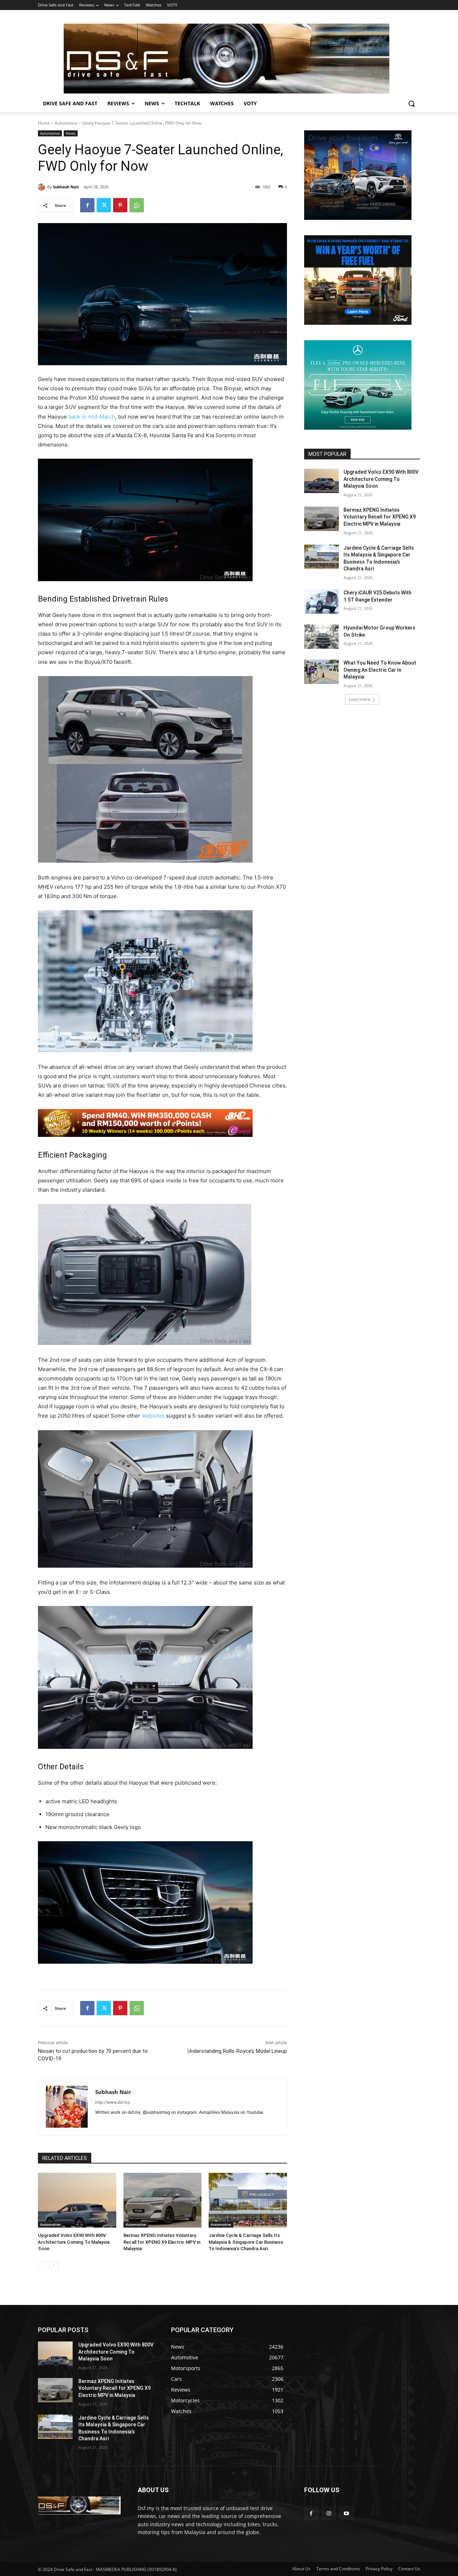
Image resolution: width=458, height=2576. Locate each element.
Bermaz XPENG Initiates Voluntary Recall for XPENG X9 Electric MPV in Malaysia (162, 2242)
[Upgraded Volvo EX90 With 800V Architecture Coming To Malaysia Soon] (77, 2200)
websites (153, 1416)
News (71, 133)
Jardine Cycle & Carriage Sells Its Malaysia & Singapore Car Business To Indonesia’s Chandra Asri (246, 2242)
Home (44, 123)
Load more (360, 699)
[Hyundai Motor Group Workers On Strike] (321, 637)
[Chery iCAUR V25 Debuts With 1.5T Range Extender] (321, 602)
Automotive (66, 123)
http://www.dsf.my (113, 2102)
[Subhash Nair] (43, 187)
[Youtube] (346, 2513)
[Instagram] (329, 2513)
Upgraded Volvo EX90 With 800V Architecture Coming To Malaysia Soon (74, 2242)
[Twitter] (104, 205)
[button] (411, 103)
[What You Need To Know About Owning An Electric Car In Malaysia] (321, 672)
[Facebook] (87, 205)
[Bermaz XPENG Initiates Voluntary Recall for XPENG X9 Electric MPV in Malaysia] (163, 2200)
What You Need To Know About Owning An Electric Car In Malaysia (380, 670)
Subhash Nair (66, 187)
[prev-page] (42, 2266)
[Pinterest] (120, 205)
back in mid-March (92, 417)
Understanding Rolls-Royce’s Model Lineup (237, 2051)
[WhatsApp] (137, 205)
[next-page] (54, 2266)
